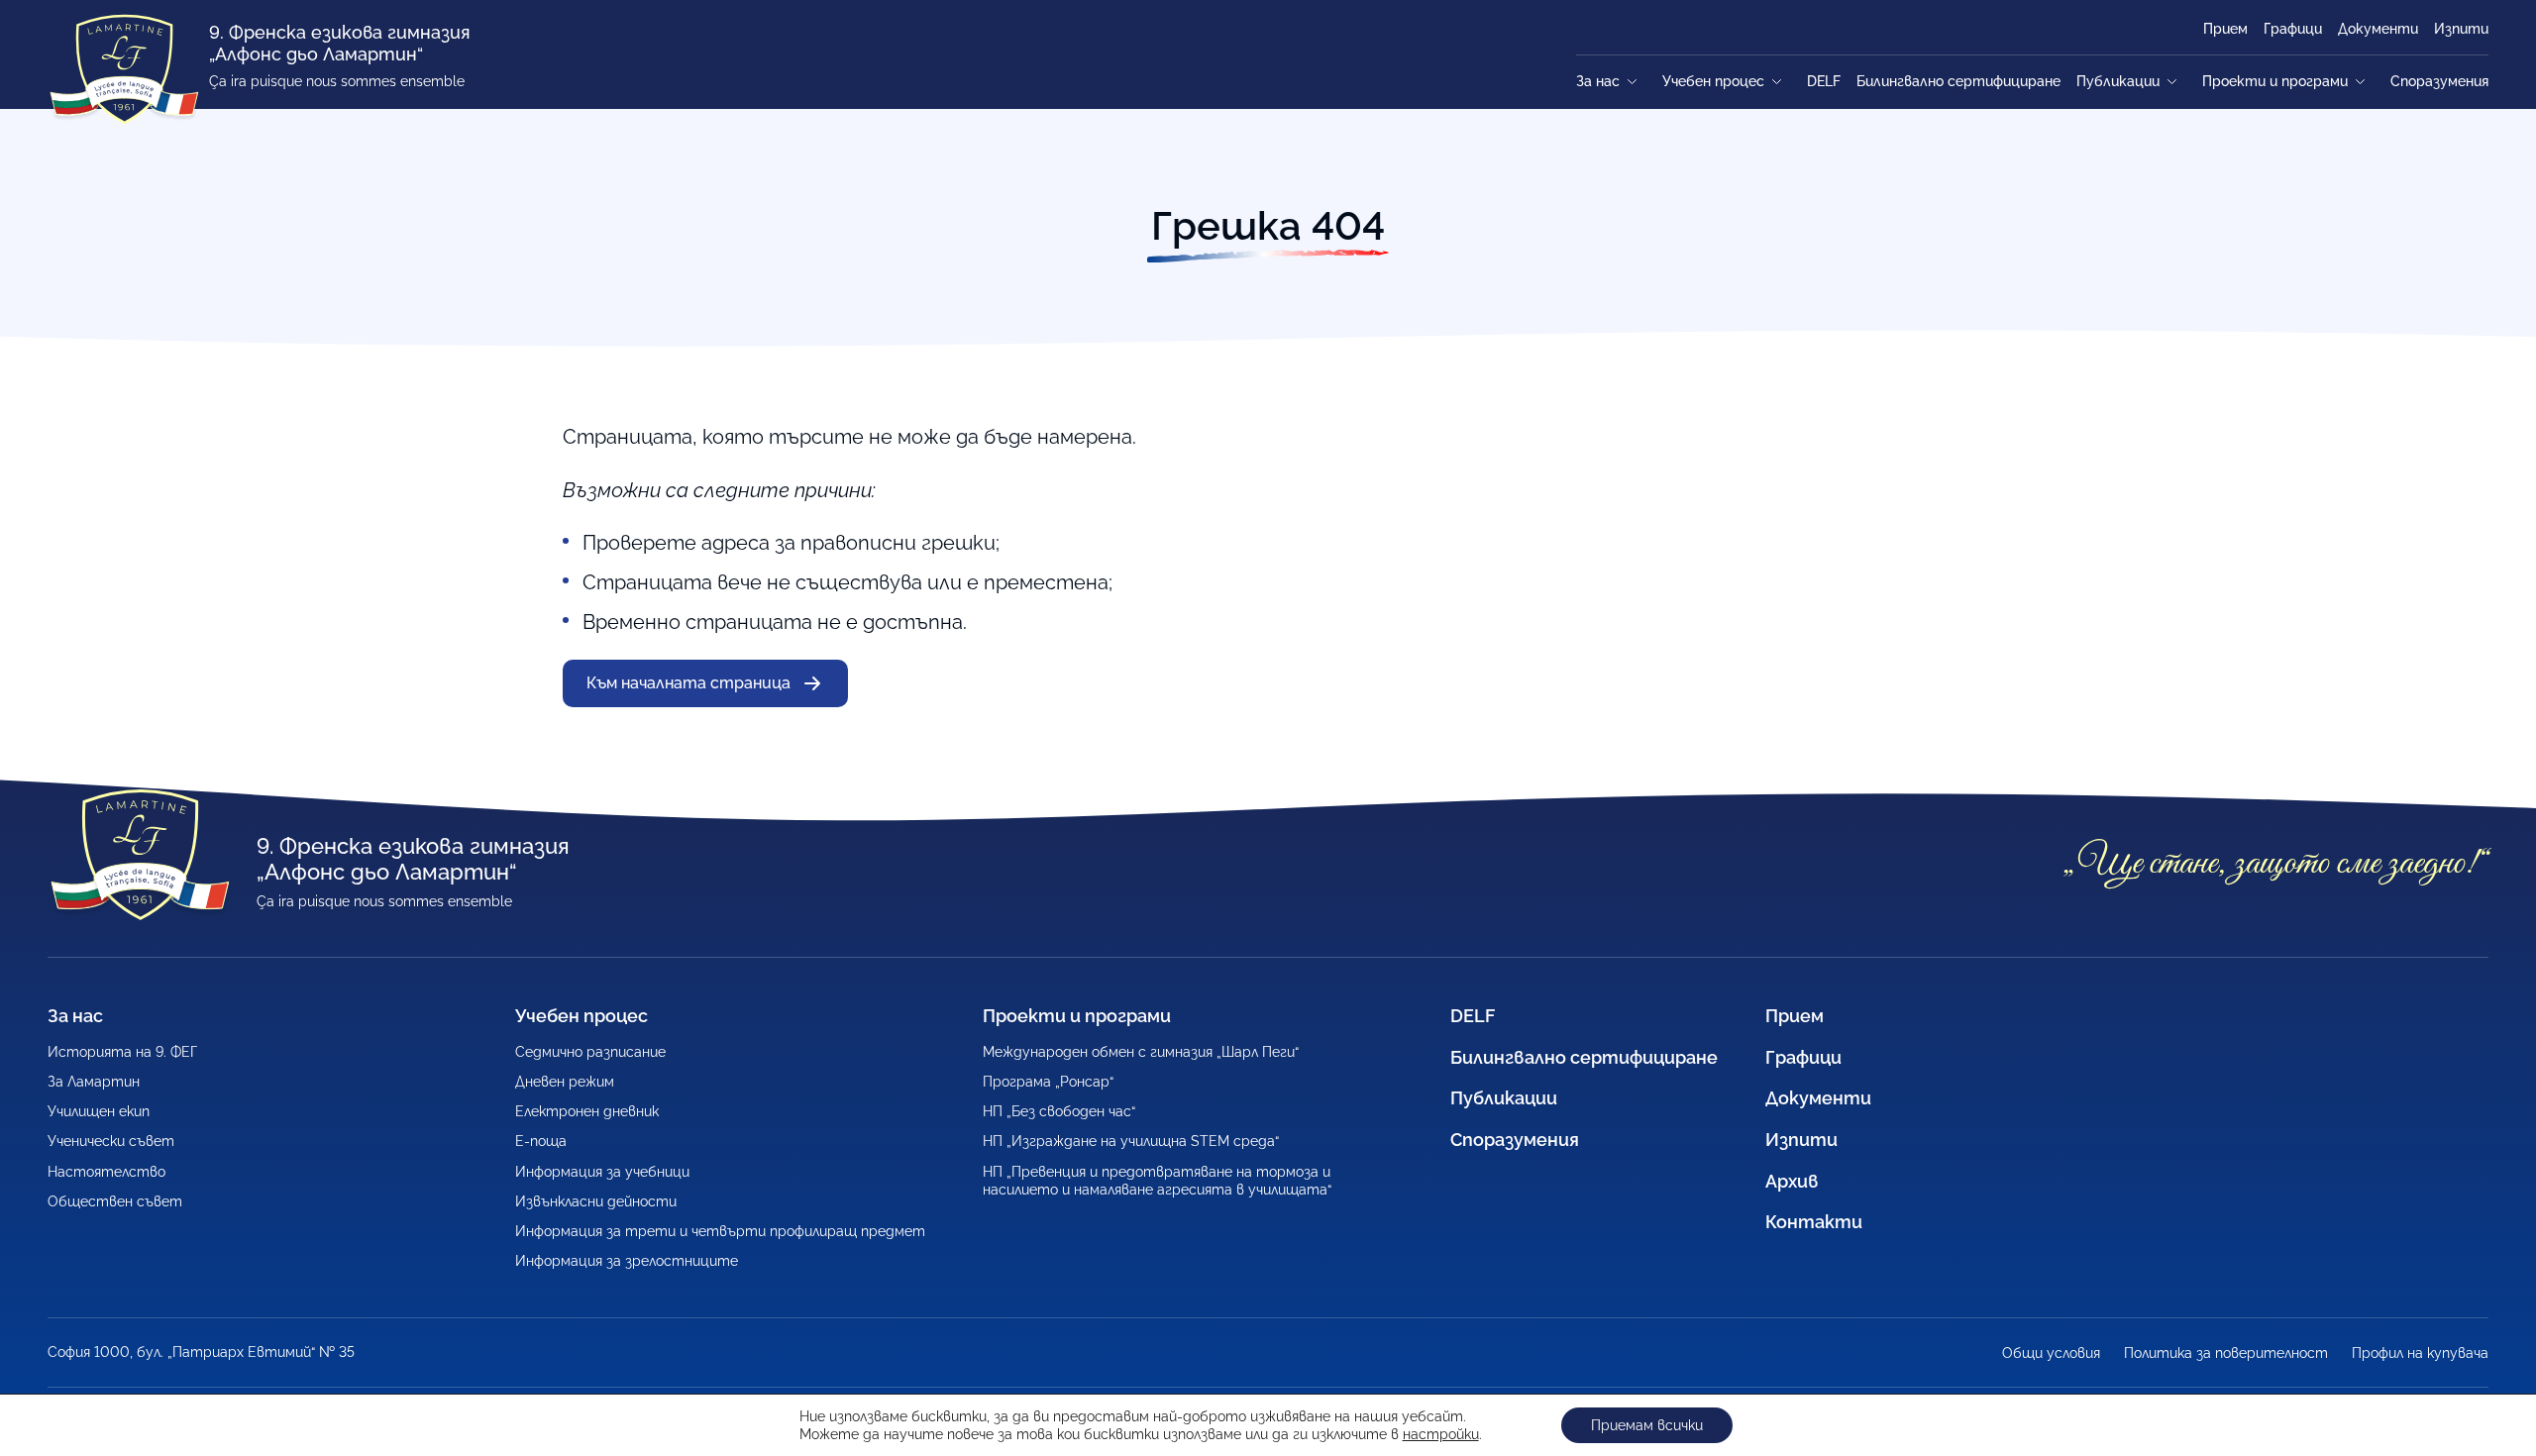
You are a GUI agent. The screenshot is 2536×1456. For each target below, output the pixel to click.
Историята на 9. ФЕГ (122, 1052)
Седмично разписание (590, 1052)
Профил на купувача (2420, 1353)
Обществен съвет (115, 1201)
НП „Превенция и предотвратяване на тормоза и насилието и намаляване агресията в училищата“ (1157, 1181)
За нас (1598, 81)
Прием (2225, 29)
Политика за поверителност (2226, 1353)
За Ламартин (94, 1082)
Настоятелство (106, 1172)
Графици (2293, 29)
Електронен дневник (587, 1111)
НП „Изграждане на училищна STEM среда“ (1131, 1141)
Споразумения (2439, 81)
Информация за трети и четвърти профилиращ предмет (720, 1231)
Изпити (2461, 29)
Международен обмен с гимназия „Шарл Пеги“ (1141, 1052)
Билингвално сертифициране (1958, 81)
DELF (1824, 81)
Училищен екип (99, 1111)
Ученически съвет (111, 1141)
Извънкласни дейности (596, 1201)
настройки (1441, 1434)
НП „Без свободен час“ (1059, 1111)
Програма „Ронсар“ (1048, 1082)
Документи (2378, 29)
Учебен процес (1713, 81)
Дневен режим (565, 1082)
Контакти (1814, 1222)
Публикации (2118, 81)
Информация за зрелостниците (627, 1261)
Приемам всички (1647, 1425)
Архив (1792, 1181)
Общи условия (2051, 1353)
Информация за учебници (602, 1172)
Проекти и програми (2275, 81)
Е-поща (541, 1141)
